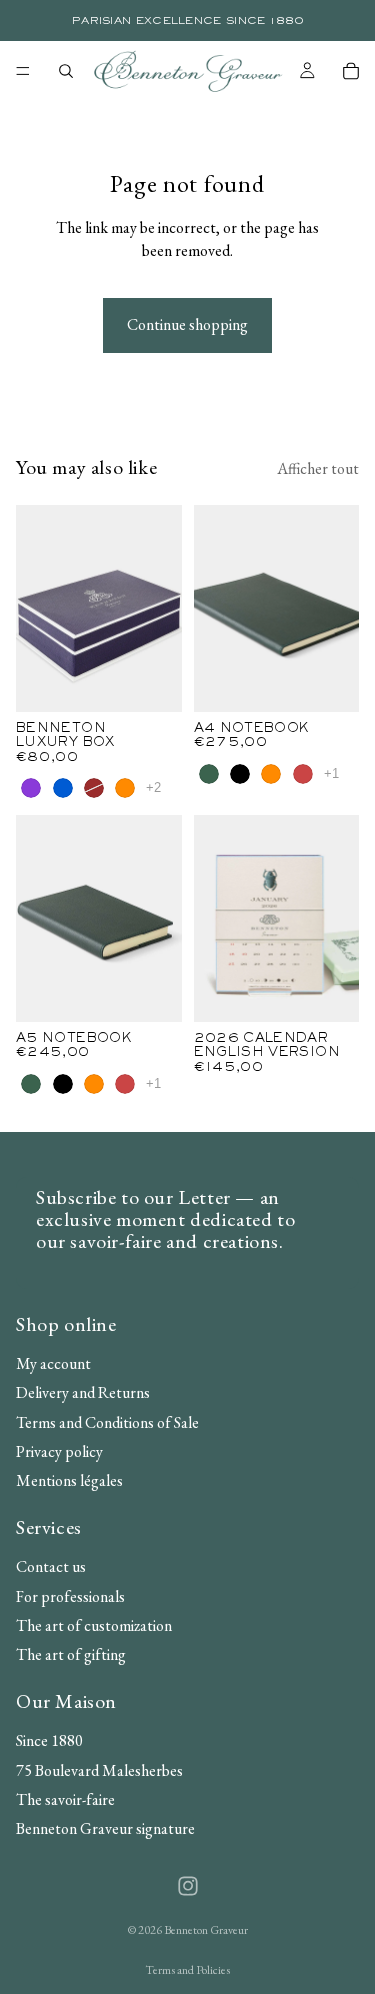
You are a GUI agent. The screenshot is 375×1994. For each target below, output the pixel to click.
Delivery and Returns (83, 1392)
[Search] (66, 71)
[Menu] (23, 71)
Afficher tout (318, 468)
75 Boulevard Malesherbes (99, 1769)
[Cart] (351, 71)
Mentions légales (69, 1480)
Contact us (51, 1566)
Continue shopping (187, 324)
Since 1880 (49, 1740)
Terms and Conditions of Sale (107, 1421)
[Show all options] (153, 787)
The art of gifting (71, 1654)
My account (53, 1363)
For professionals (70, 1595)
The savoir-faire (65, 1799)
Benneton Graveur (206, 1930)
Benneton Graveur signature (105, 1828)
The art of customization (94, 1625)
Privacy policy (59, 1451)
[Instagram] (188, 1886)
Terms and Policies (187, 1970)
